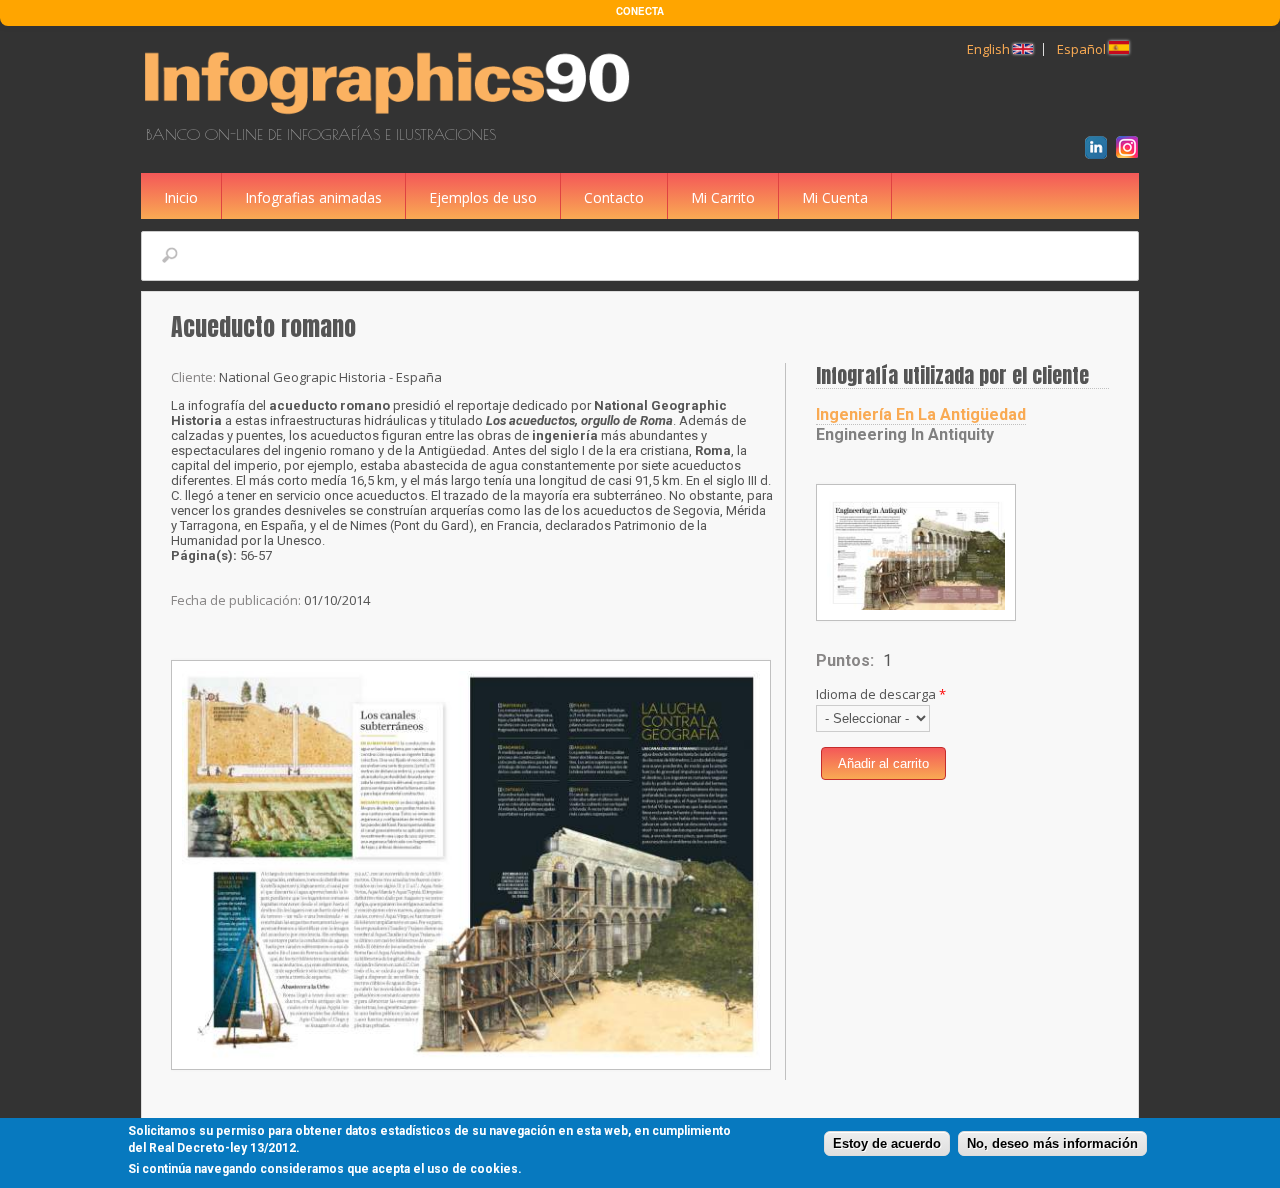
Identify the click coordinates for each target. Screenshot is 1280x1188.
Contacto (614, 197)
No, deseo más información (1052, 1143)
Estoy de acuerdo (887, 1143)
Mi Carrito (723, 197)
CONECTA (640, 11)
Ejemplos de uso (483, 197)
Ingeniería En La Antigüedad (921, 414)
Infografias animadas (313, 197)
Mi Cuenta (835, 197)
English (990, 49)
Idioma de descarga (881, 694)
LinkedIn (1099, 150)
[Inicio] (390, 117)
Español (1083, 49)
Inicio (181, 197)
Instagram (1130, 150)
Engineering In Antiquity (905, 434)
